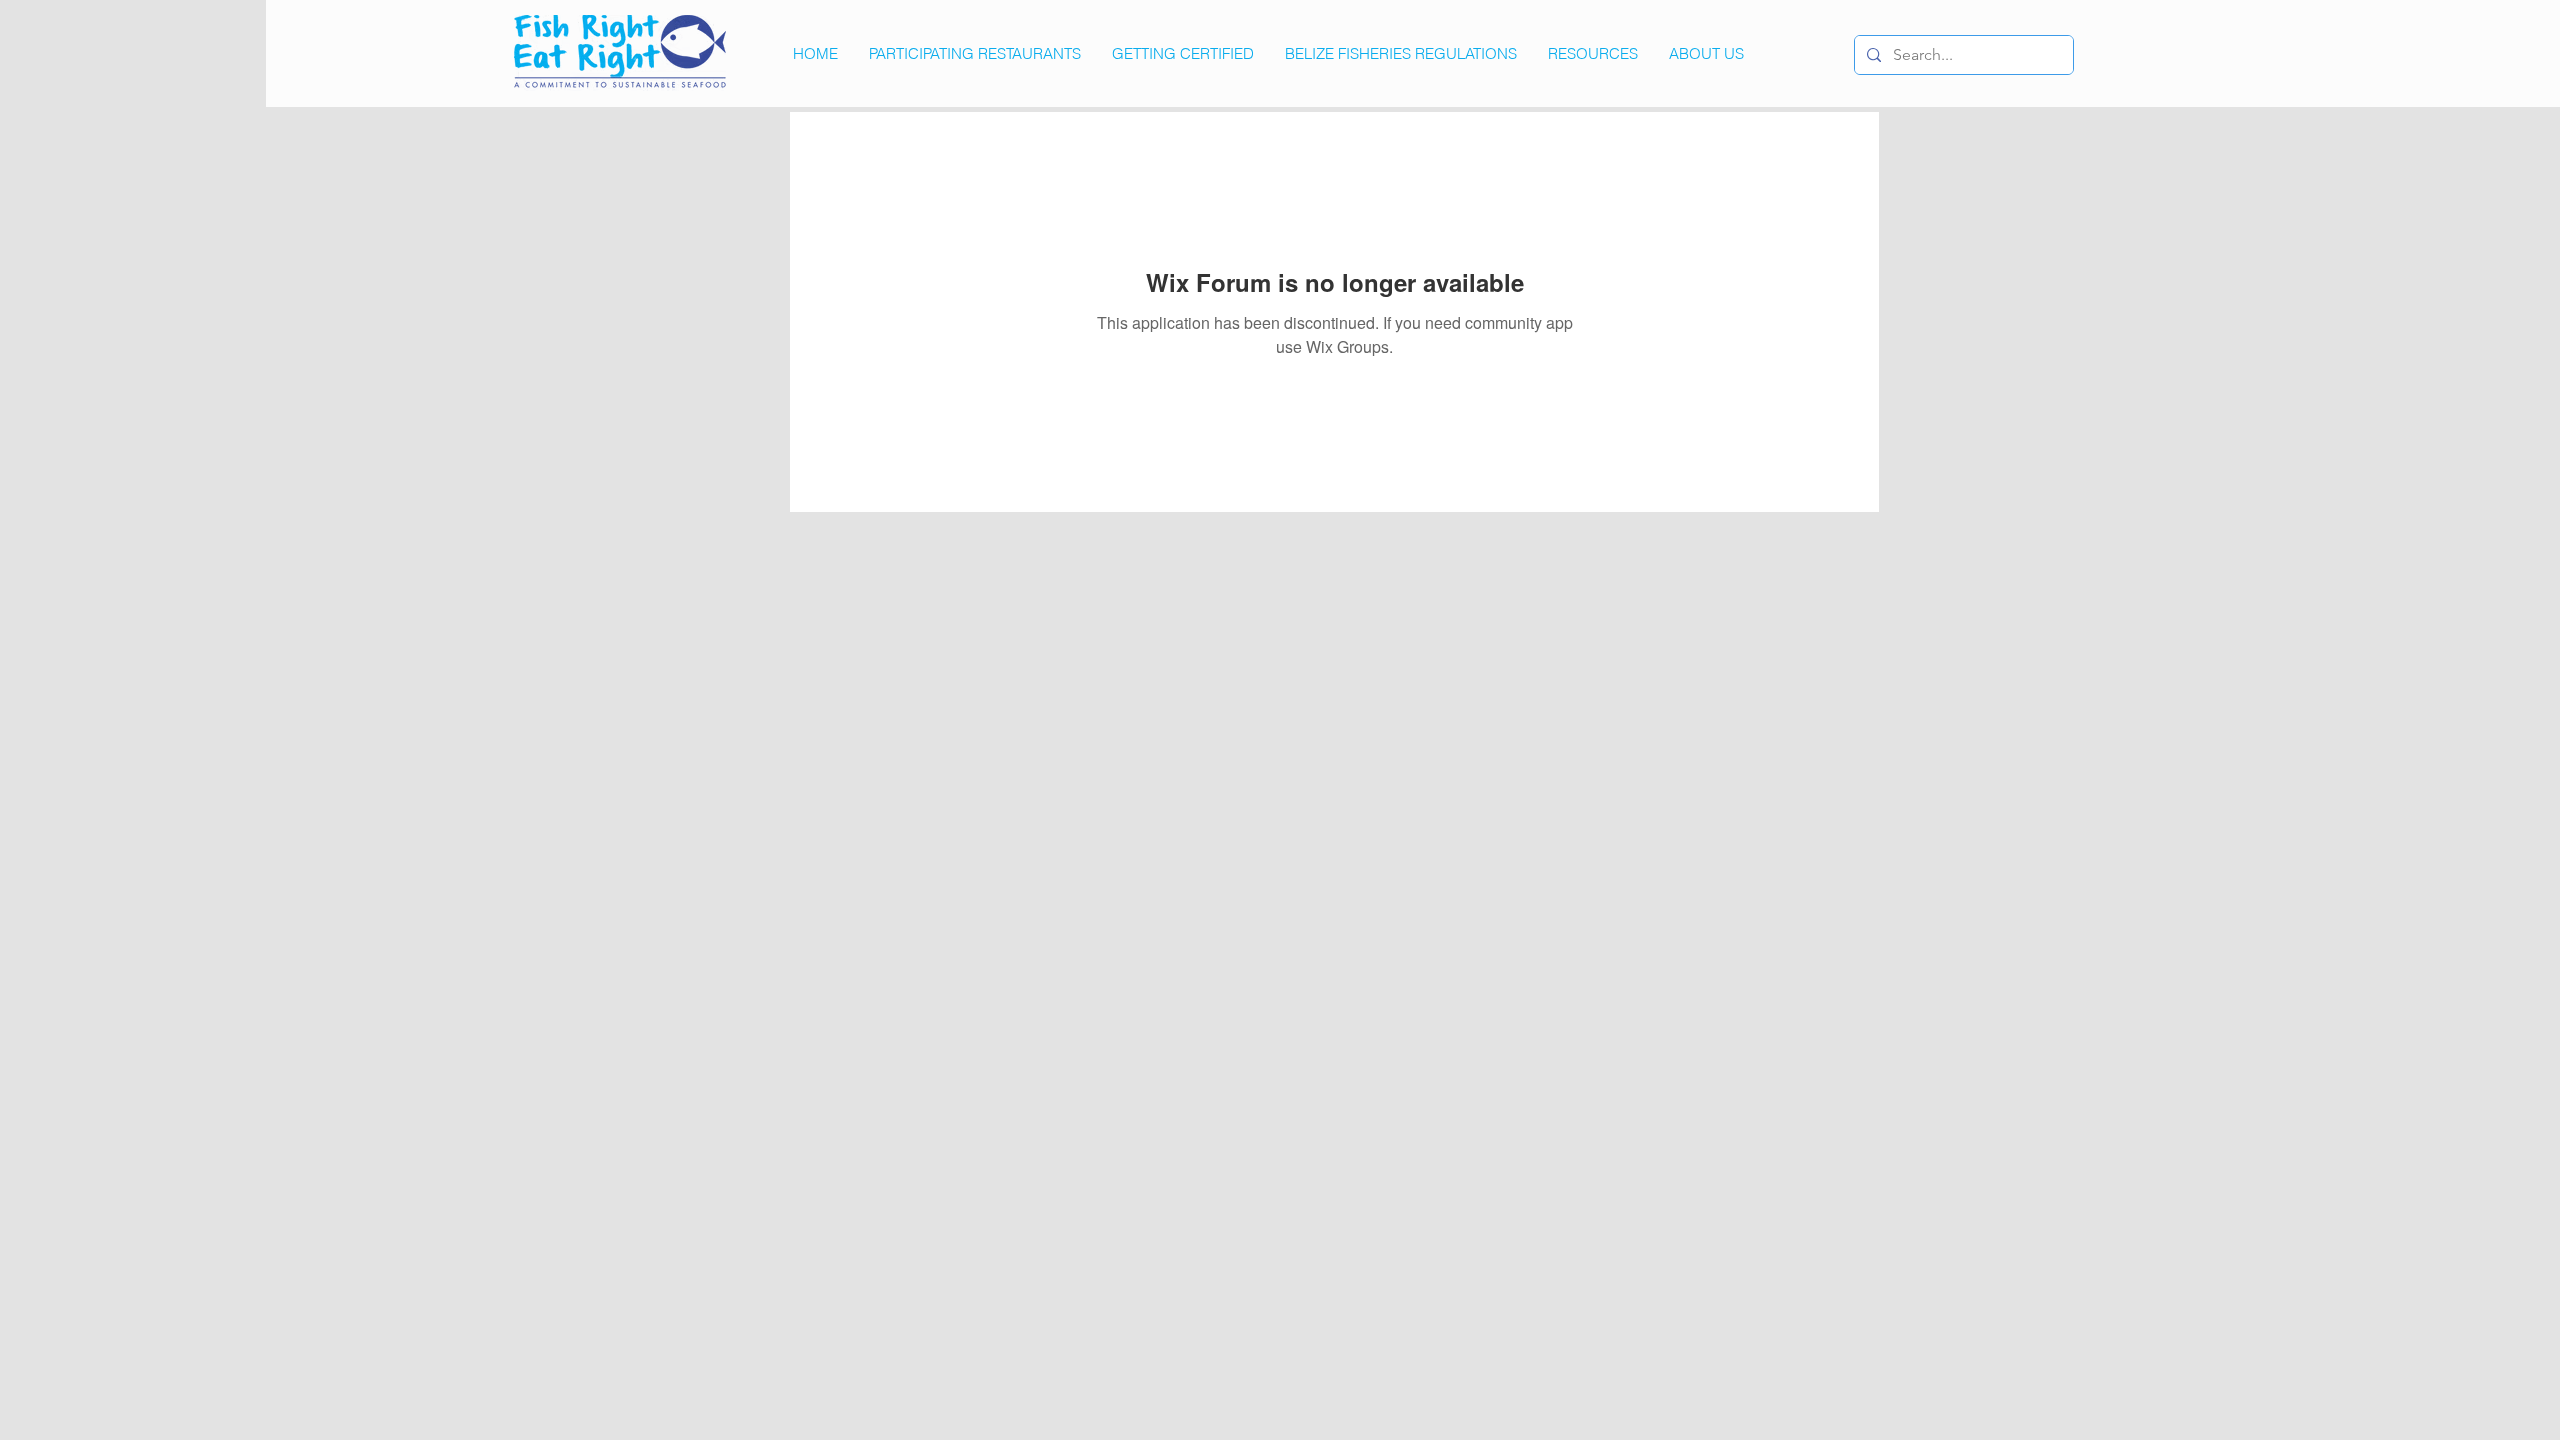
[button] (1592, 54)
